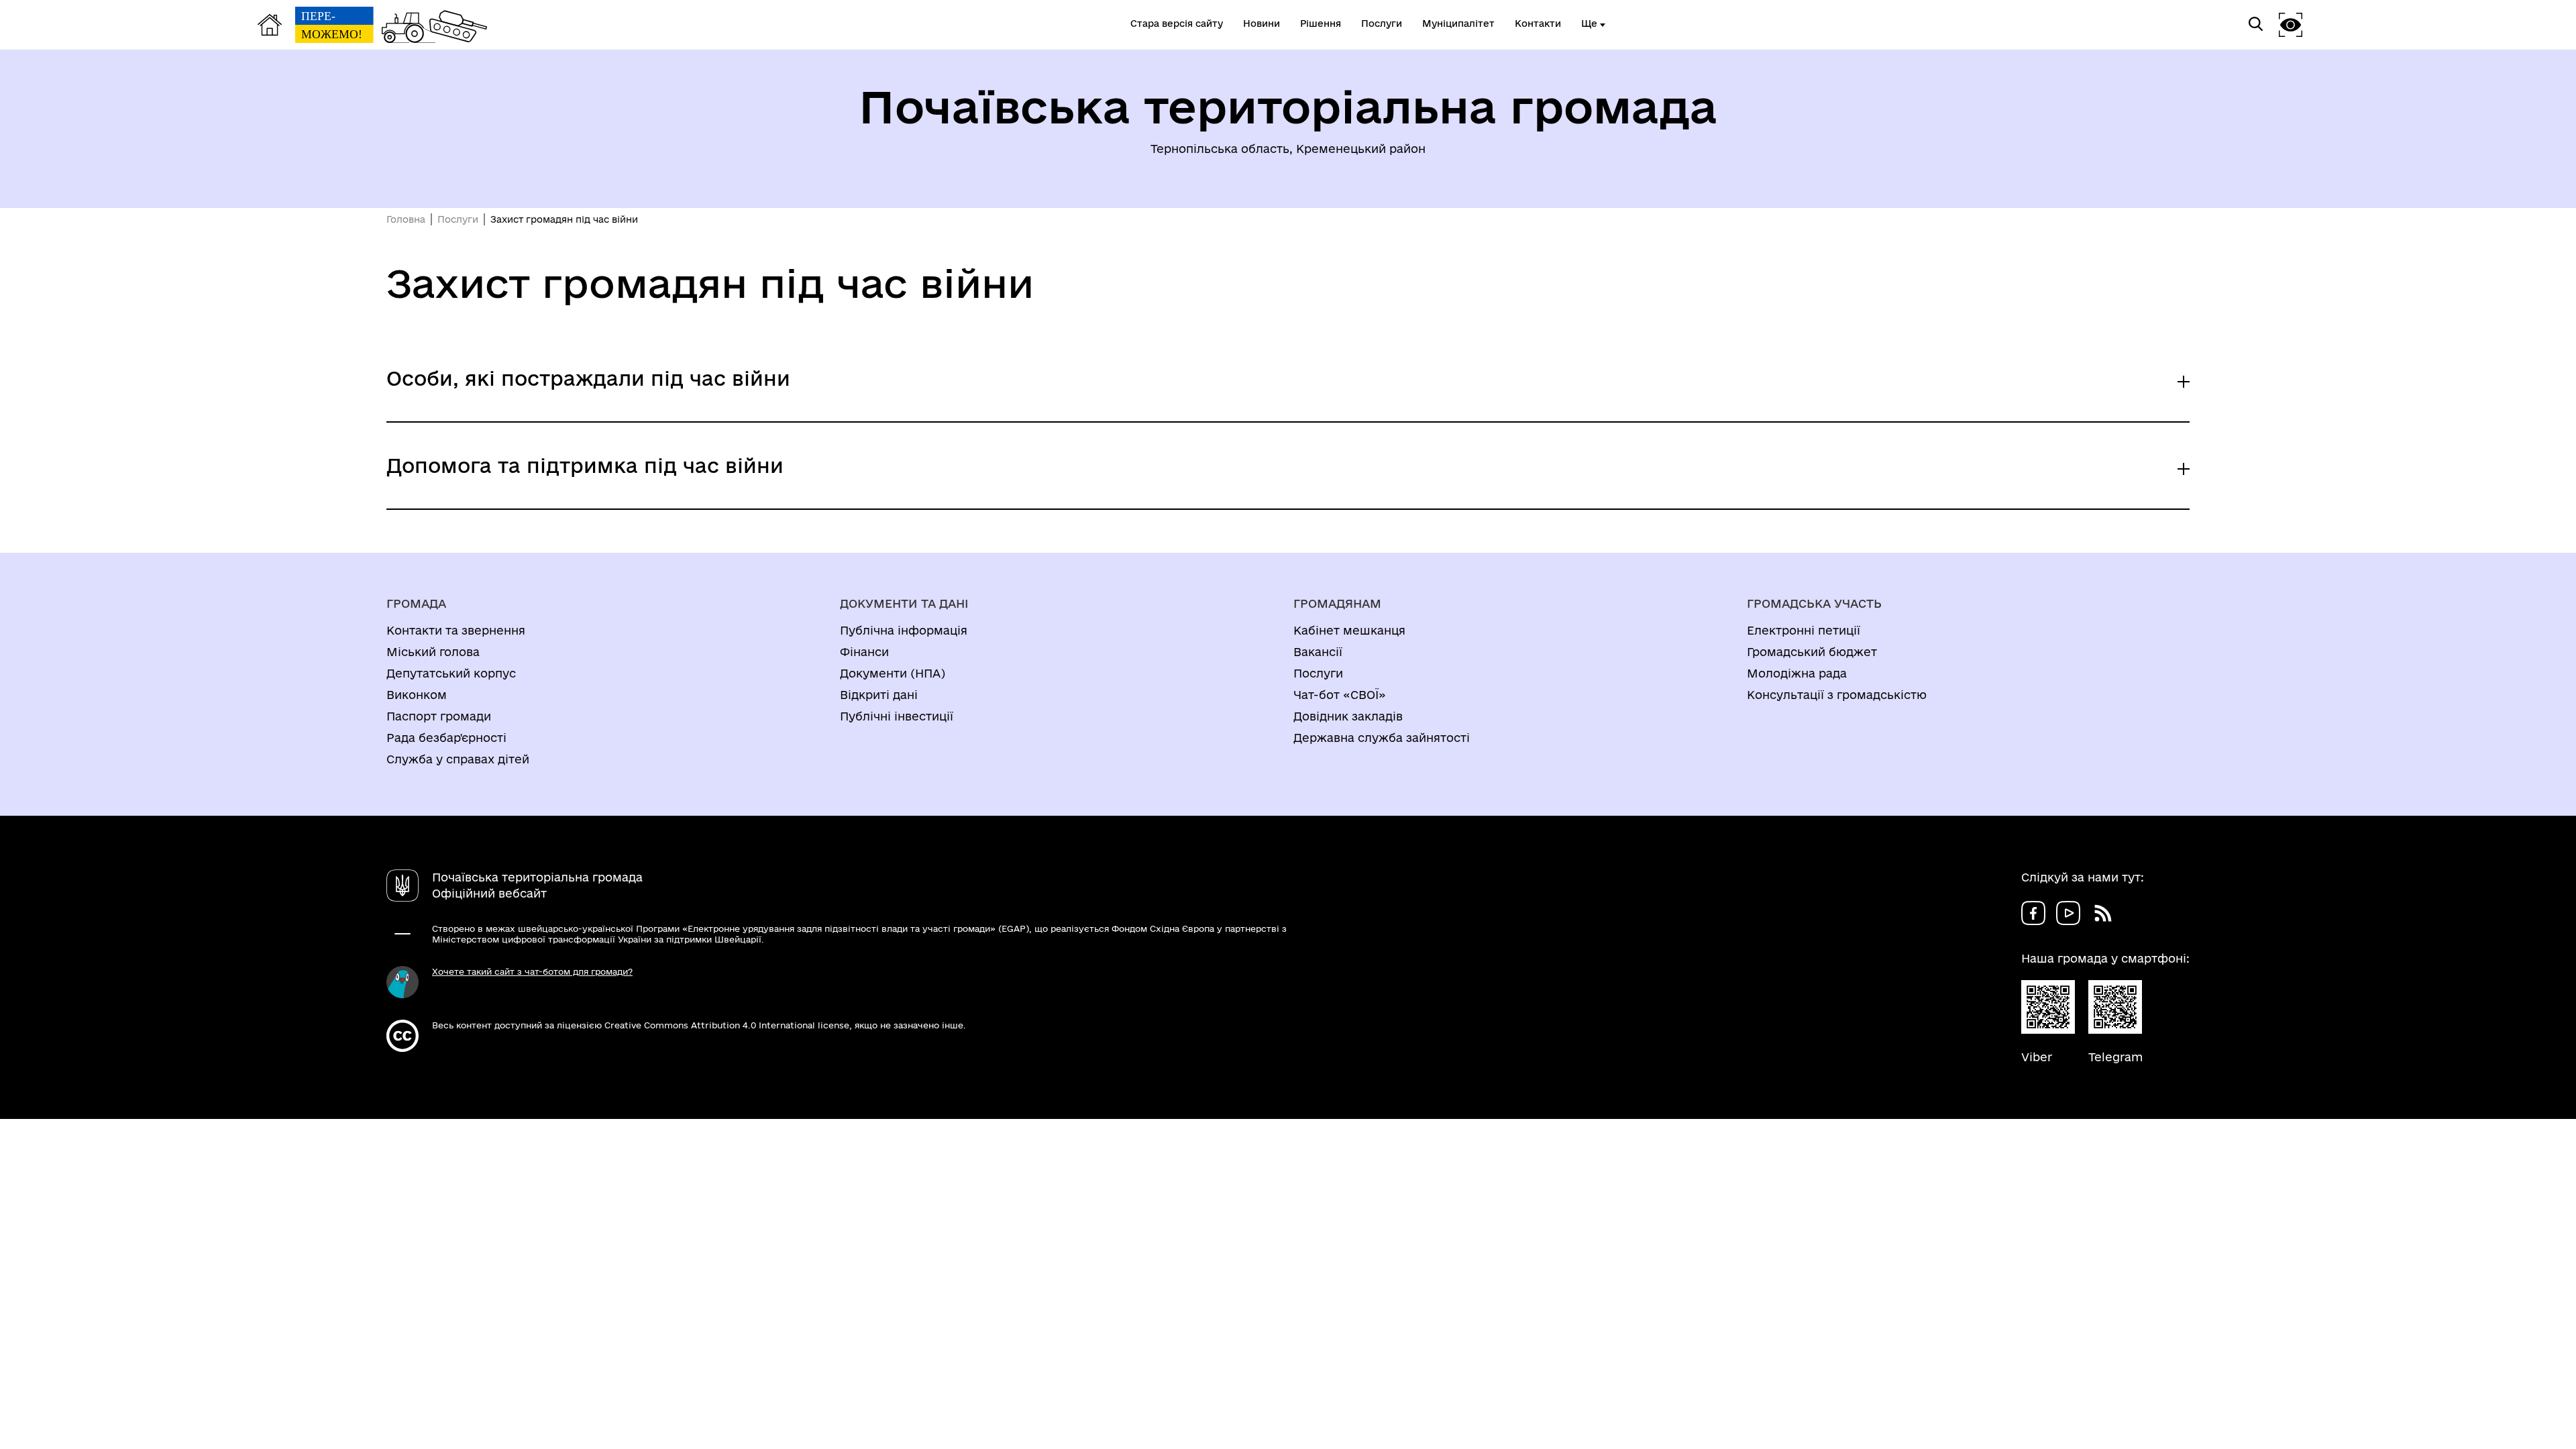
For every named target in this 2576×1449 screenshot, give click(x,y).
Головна (406, 219)
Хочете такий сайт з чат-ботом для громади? (532, 971)
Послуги (458, 219)
